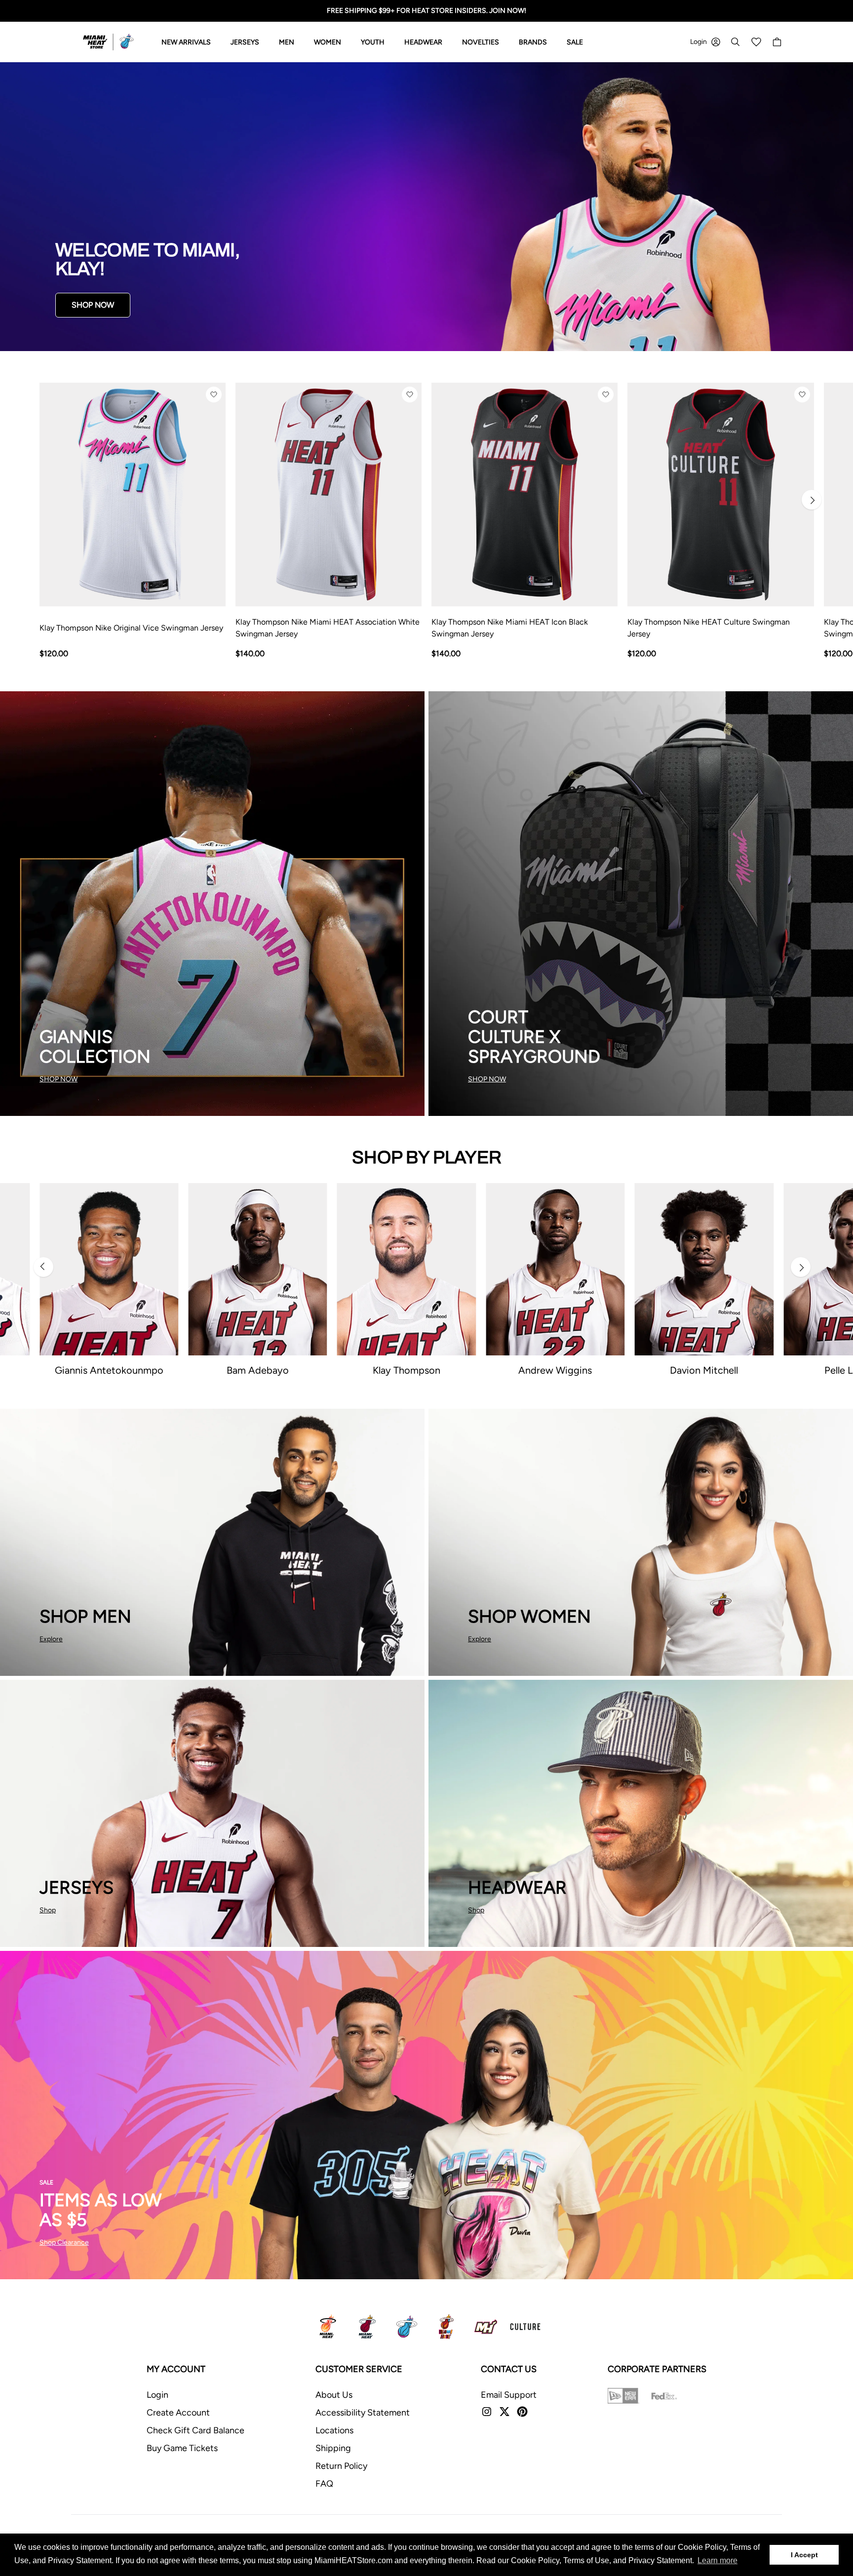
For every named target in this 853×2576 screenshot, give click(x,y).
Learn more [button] (717, 2560)
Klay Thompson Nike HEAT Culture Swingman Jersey (709, 628)
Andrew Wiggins (555, 1370)
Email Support (509, 2395)
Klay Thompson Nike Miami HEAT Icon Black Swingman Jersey (510, 628)
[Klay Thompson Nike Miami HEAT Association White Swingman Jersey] (329, 495)
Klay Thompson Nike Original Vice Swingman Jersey (131, 628)
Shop (48, 1910)
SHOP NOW (93, 305)
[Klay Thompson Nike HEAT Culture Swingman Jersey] (720, 495)
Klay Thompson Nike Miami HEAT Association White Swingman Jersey (328, 628)
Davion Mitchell (704, 1370)
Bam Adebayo (258, 1370)
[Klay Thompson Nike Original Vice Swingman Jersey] (133, 495)
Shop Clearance (64, 2242)
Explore (51, 1639)
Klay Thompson (407, 1370)
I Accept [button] (804, 2555)
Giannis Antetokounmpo (109, 1370)
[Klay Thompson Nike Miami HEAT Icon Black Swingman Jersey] (524, 495)
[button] (214, 395)
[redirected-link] (426, 207)
